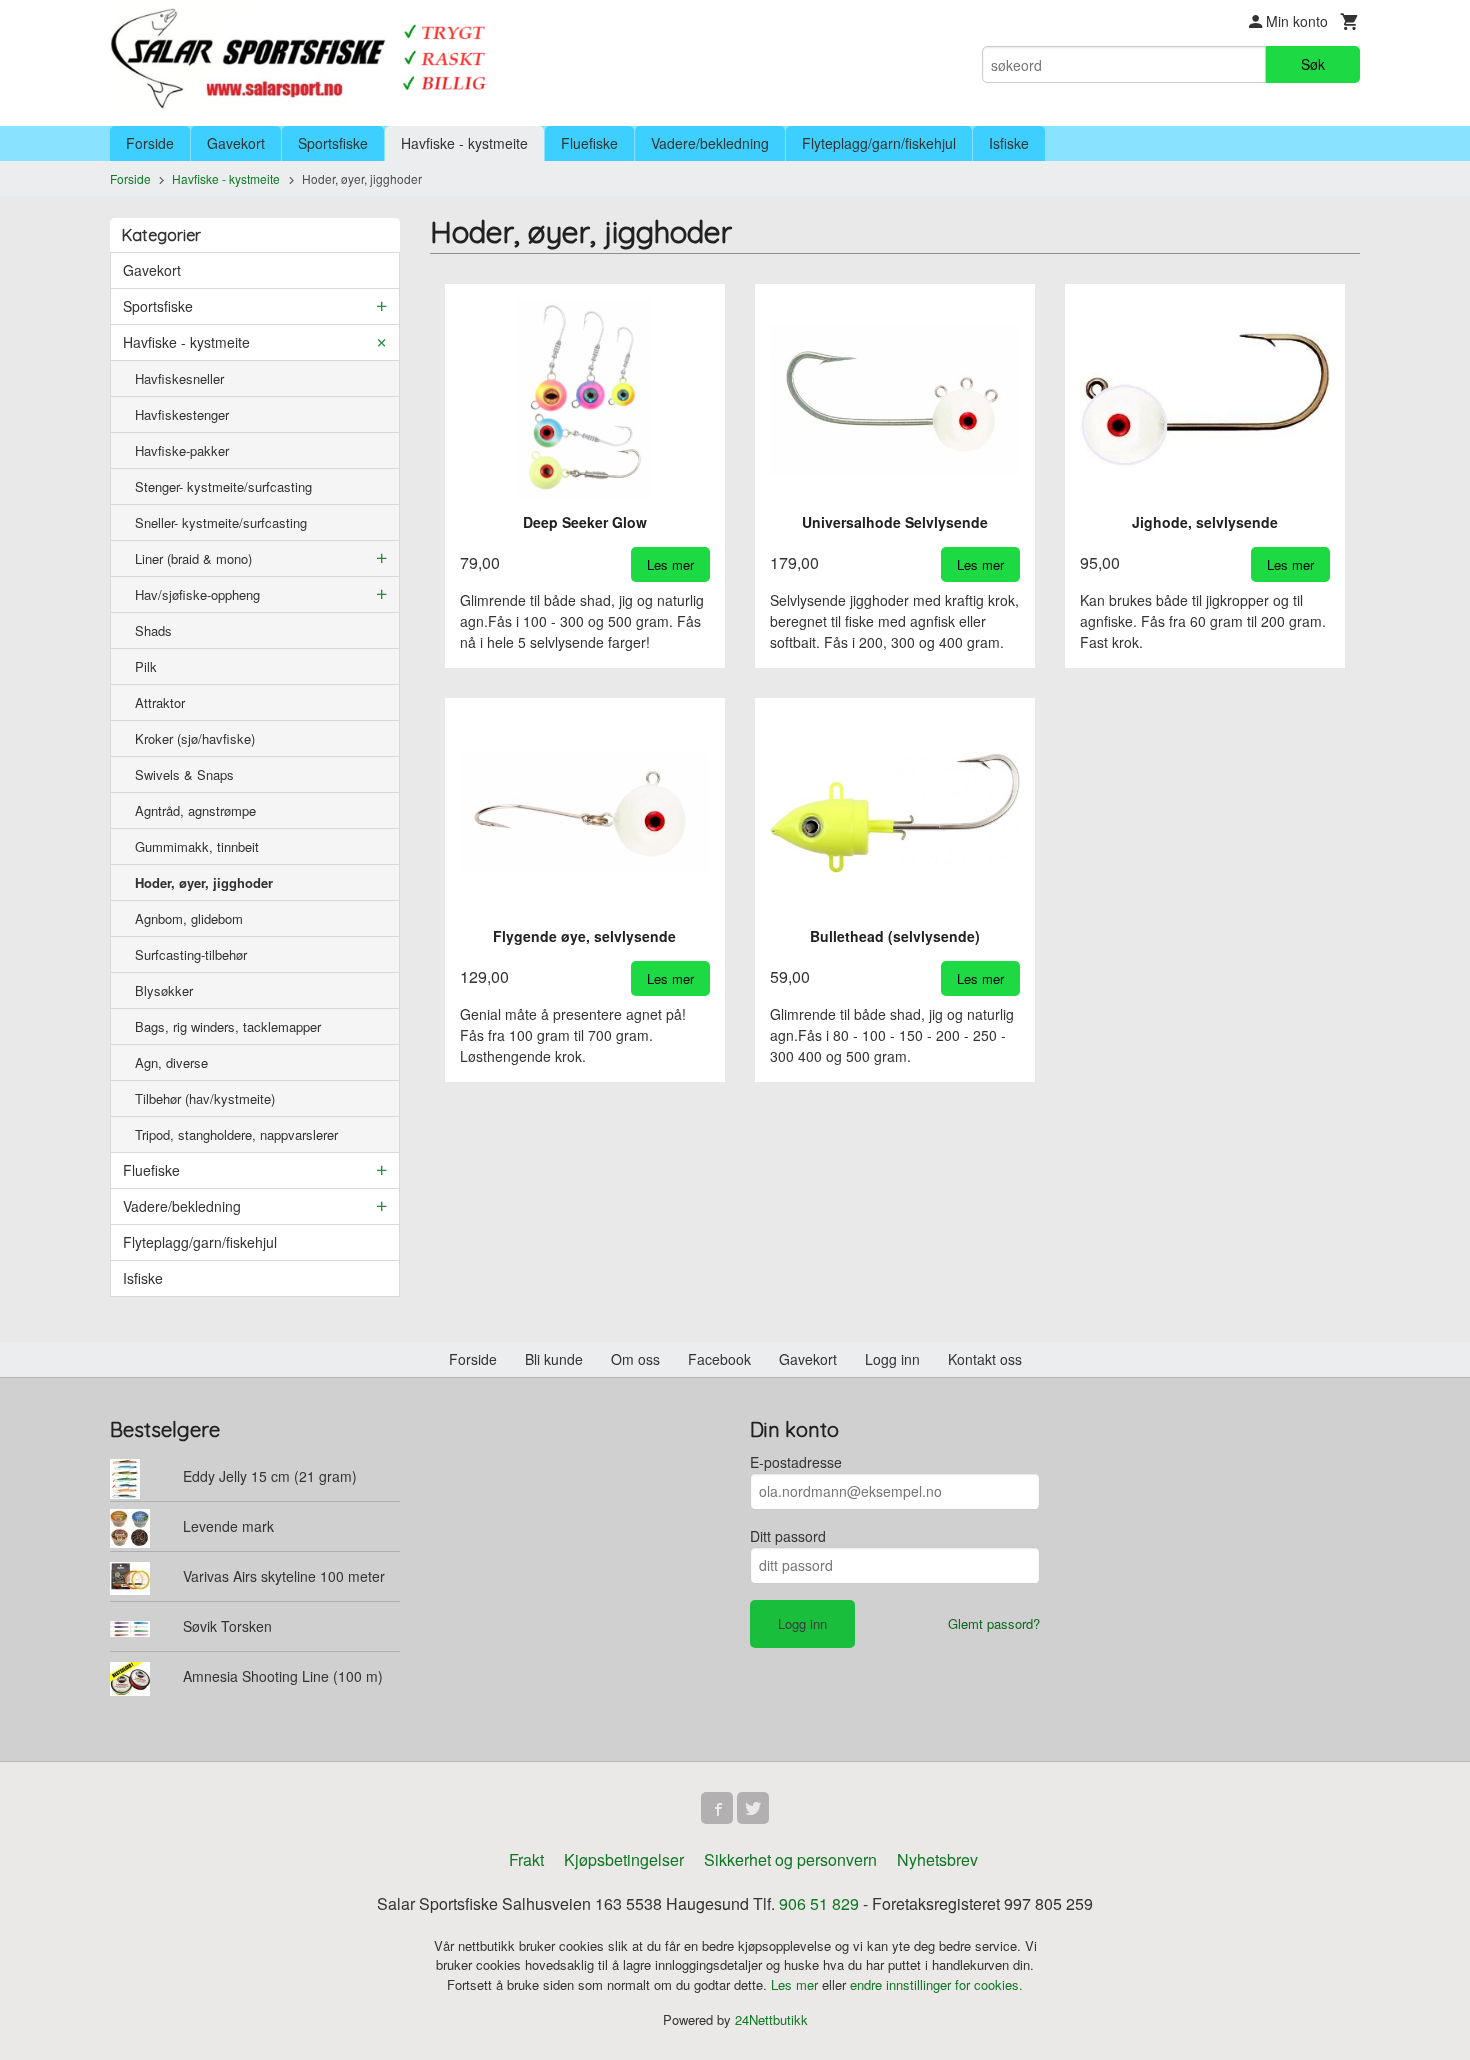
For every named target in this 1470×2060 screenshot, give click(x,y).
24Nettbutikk (771, 2019)
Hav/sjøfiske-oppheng (197, 594)
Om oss (635, 1359)
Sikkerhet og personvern (790, 1859)
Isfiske (1009, 143)
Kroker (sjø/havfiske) (195, 738)
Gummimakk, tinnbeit (197, 846)
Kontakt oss (985, 1359)
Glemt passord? (994, 1623)
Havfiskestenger (182, 414)
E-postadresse (796, 1462)
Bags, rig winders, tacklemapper (228, 1026)
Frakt (526, 1859)
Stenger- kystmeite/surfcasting (223, 486)
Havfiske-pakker (182, 450)
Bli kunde (554, 1359)
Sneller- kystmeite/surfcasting (221, 522)
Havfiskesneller (179, 378)
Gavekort (236, 143)
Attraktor (160, 702)
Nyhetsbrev (937, 1859)
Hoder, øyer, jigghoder (204, 882)
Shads (153, 630)
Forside (150, 143)
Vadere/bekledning (710, 143)
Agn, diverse (171, 1062)
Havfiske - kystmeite (464, 143)
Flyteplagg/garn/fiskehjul (879, 143)
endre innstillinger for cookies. (936, 1984)
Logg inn (892, 1359)
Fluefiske (589, 143)
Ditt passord (788, 1536)
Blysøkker (164, 990)
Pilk (146, 666)
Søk (1313, 64)
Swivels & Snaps (184, 774)
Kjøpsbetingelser (624, 1859)
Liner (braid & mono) (193, 558)
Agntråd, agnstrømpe (195, 810)
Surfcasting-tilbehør (191, 954)
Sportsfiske (333, 143)
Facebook (719, 1359)
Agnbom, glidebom (189, 918)
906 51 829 (819, 1903)
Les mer (796, 1984)
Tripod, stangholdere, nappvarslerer (236, 1134)
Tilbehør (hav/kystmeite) (205, 1098)
